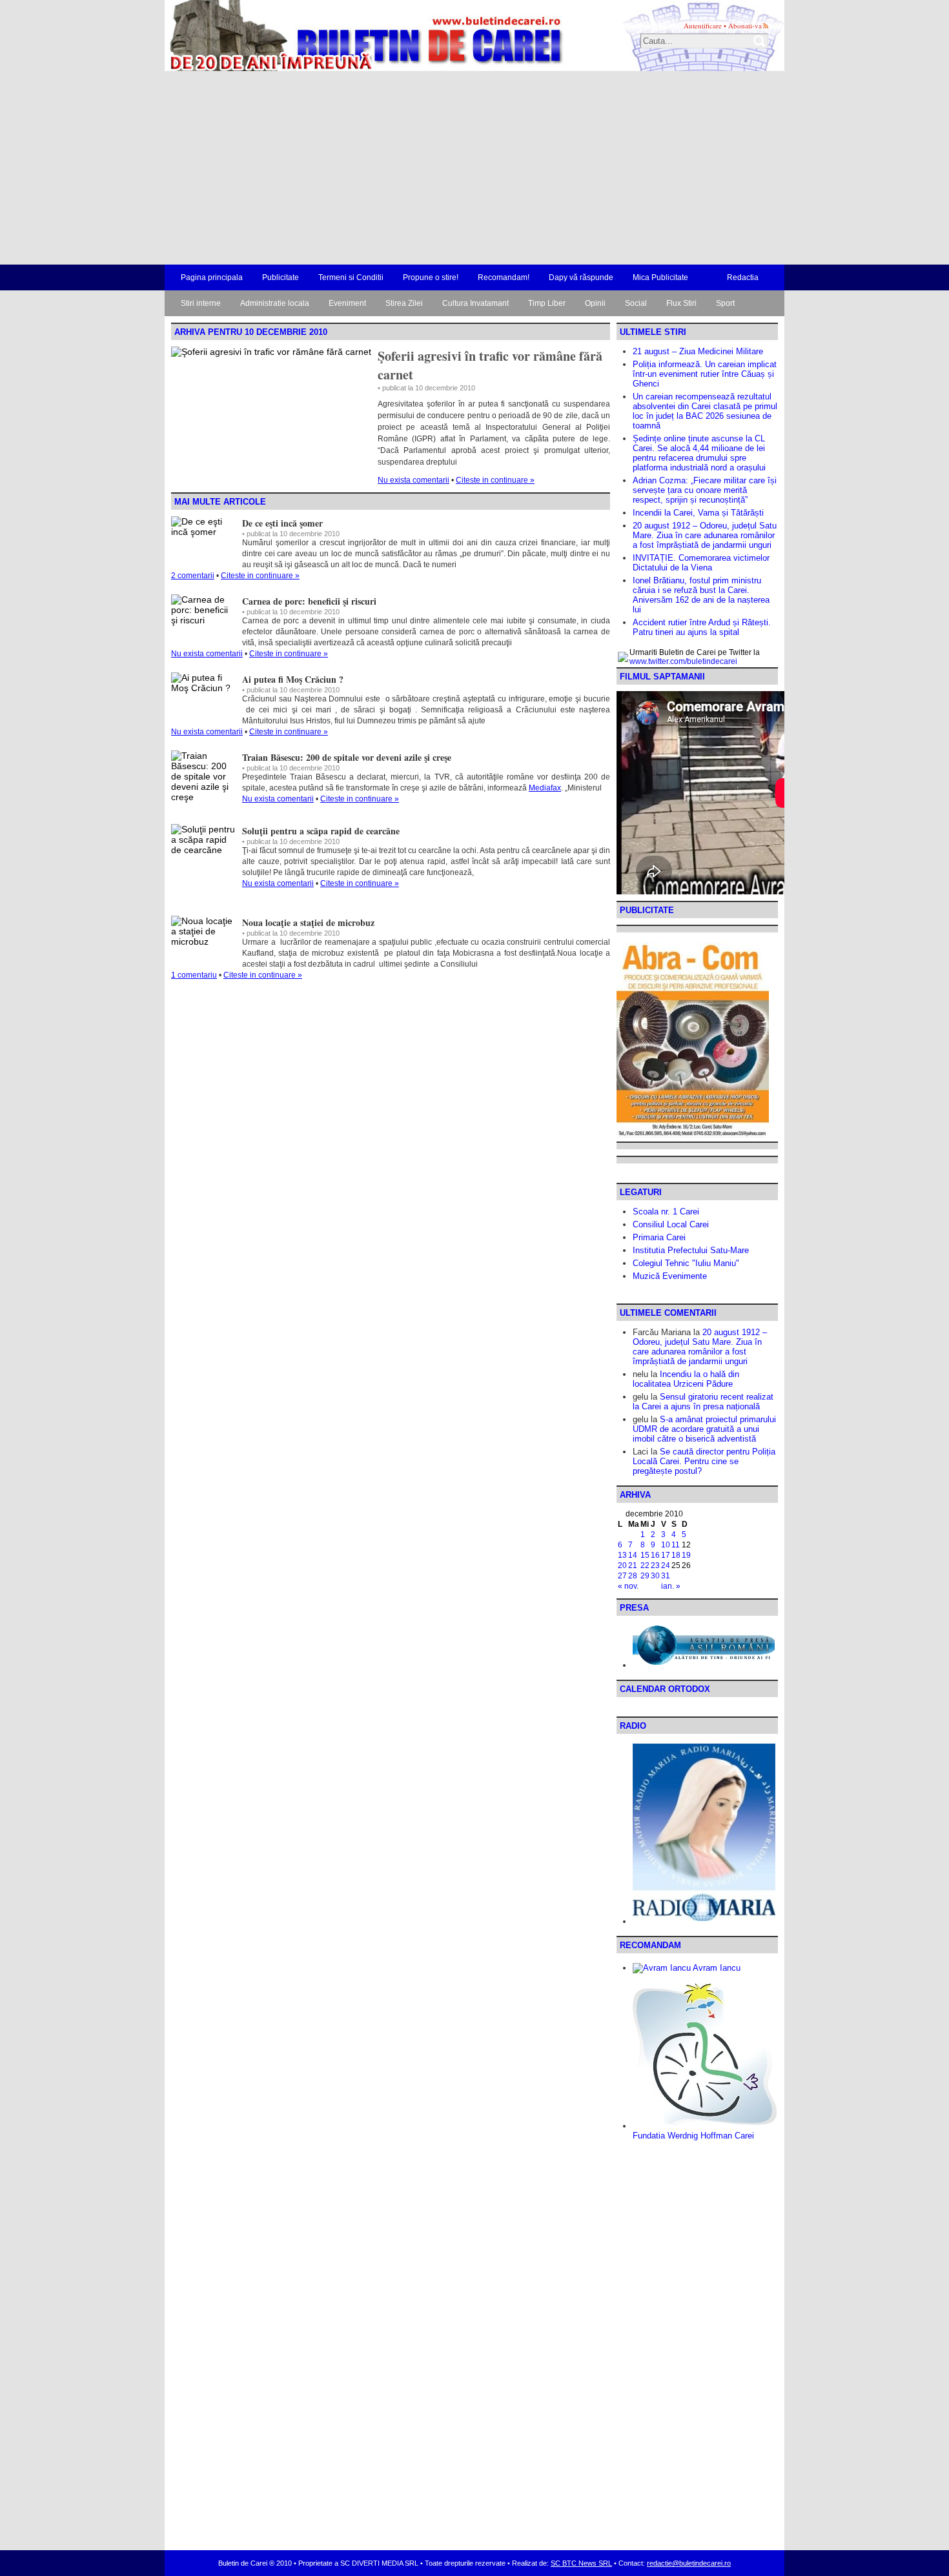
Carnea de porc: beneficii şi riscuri (309, 601)
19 (686, 1555)
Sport (725, 303)
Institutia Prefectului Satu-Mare (691, 1250)
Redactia (743, 277)
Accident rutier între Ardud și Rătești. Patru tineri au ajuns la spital (702, 627)
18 (676, 1555)
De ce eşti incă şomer (282, 523)
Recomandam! (504, 277)
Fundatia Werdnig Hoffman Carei (693, 2136)
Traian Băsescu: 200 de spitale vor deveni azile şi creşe (347, 757)
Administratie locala (275, 303)
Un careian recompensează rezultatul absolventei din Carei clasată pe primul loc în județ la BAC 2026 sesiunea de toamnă (705, 411)
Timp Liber (547, 303)
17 (666, 1555)
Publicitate (281, 277)
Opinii (595, 303)
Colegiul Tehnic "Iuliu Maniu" (686, 1263)
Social (636, 303)
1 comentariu (194, 975)
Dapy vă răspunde (581, 277)
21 (633, 1565)
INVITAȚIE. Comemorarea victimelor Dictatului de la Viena (701, 563)
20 (622, 1565)
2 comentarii (193, 576)
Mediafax (545, 788)
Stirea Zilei (404, 303)
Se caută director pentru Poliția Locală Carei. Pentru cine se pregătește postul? (704, 1461)
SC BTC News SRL (581, 2563)
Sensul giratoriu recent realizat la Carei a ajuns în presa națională (703, 1402)
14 (633, 1555)
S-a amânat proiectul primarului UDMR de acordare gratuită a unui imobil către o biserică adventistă (704, 1429)
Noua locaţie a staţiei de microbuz (308, 922)
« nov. (628, 1586)
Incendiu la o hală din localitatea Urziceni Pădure (686, 1379)
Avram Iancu (716, 1968)
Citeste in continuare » (495, 480)
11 (676, 1545)
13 (622, 1555)
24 (666, 1565)
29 (645, 1576)
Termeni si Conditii (351, 277)
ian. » (671, 1586)
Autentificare (703, 25)
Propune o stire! (431, 277)
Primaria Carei (659, 1237)
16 (655, 1555)
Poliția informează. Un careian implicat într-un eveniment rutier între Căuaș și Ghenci (705, 374)
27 (622, 1576)
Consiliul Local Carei (671, 1224)
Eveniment (347, 303)
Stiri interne (201, 303)
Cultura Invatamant (475, 303)
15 (645, 1555)
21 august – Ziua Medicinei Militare (698, 351)
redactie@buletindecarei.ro (689, 2563)
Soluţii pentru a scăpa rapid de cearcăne (321, 831)
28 (633, 1576)
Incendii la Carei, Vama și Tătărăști (698, 513)
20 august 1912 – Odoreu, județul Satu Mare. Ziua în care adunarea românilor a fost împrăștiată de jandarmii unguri (705, 535)
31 (666, 1576)
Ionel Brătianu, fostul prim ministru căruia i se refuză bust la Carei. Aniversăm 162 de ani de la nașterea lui (701, 595)
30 (655, 1576)
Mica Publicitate (660, 277)
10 (666, 1545)
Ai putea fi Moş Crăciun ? (293, 679)
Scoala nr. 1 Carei (666, 1212)
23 (655, 1565)
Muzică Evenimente (670, 1276)
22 (645, 1565)
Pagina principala (212, 277)
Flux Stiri (681, 303)
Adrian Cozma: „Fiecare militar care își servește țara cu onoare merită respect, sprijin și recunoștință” (705, 490)
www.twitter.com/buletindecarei (683, 661)
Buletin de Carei (329, 35)
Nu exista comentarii (413, 480)
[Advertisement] (474, 168)
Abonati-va (745, 25)
